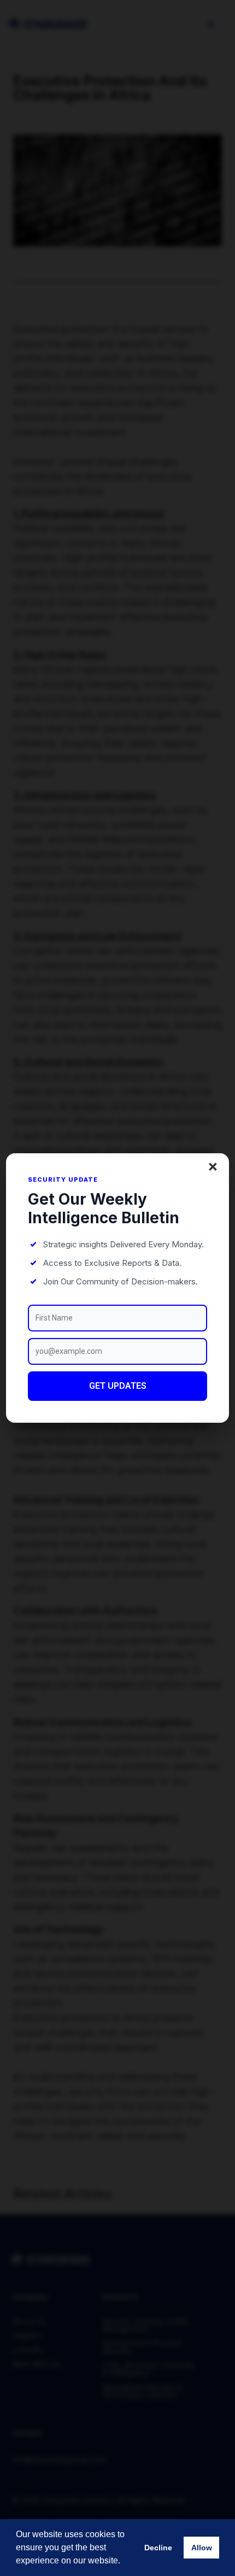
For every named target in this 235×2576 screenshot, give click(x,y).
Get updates (118, 1386)
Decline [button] (158, 2548)
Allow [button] (202, 2548)
